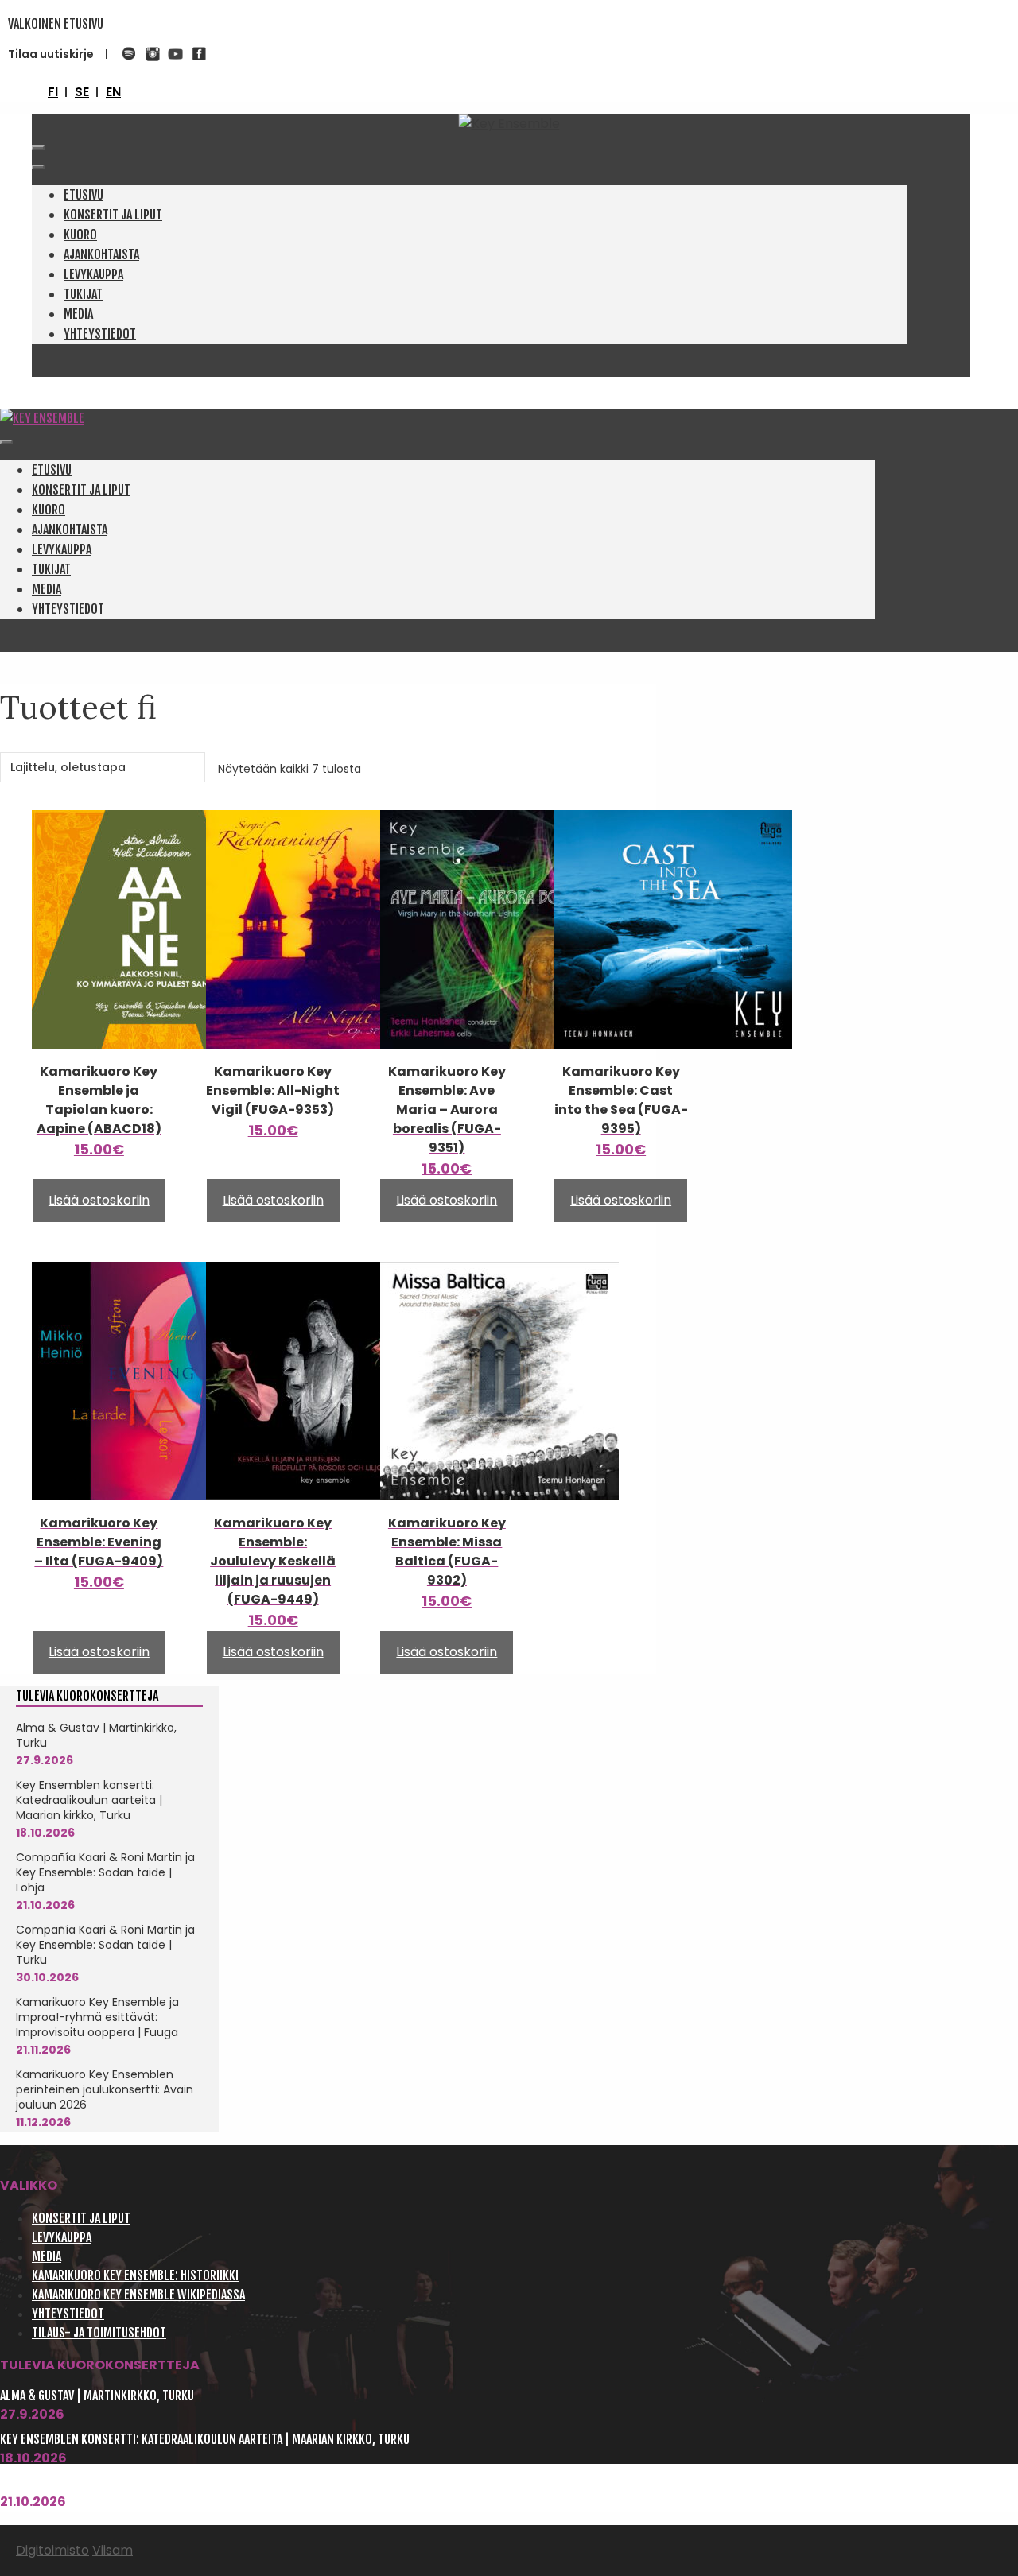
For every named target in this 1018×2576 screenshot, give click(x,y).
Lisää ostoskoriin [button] (99, 1200)
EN (113, 92)
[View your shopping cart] (37, 124)
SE (82, 92)
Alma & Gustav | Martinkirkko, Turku (96, 1735)
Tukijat (83, 294)
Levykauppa (93, 274)
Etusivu (84, 195)
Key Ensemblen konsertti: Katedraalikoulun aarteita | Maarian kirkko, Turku (89, 1800)
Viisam (113, 2550)
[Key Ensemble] (42, 418)
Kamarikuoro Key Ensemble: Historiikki (135, 2275)
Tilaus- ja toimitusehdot (99, 2333)
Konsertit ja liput (113, 215)
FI (53, 92)
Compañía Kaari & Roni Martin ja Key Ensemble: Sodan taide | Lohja (105, 1872)
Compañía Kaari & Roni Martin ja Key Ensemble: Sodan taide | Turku (105, 1945)
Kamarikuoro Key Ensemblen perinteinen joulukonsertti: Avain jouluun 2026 (105, 2089)
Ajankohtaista (101, 254)
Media (78, 314)
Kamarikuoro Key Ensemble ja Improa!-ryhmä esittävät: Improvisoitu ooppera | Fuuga (97, 2017)
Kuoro (80, 235)
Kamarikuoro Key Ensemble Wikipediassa (138, 2295)
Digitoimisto (52, 2550)
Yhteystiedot (100, 334)
